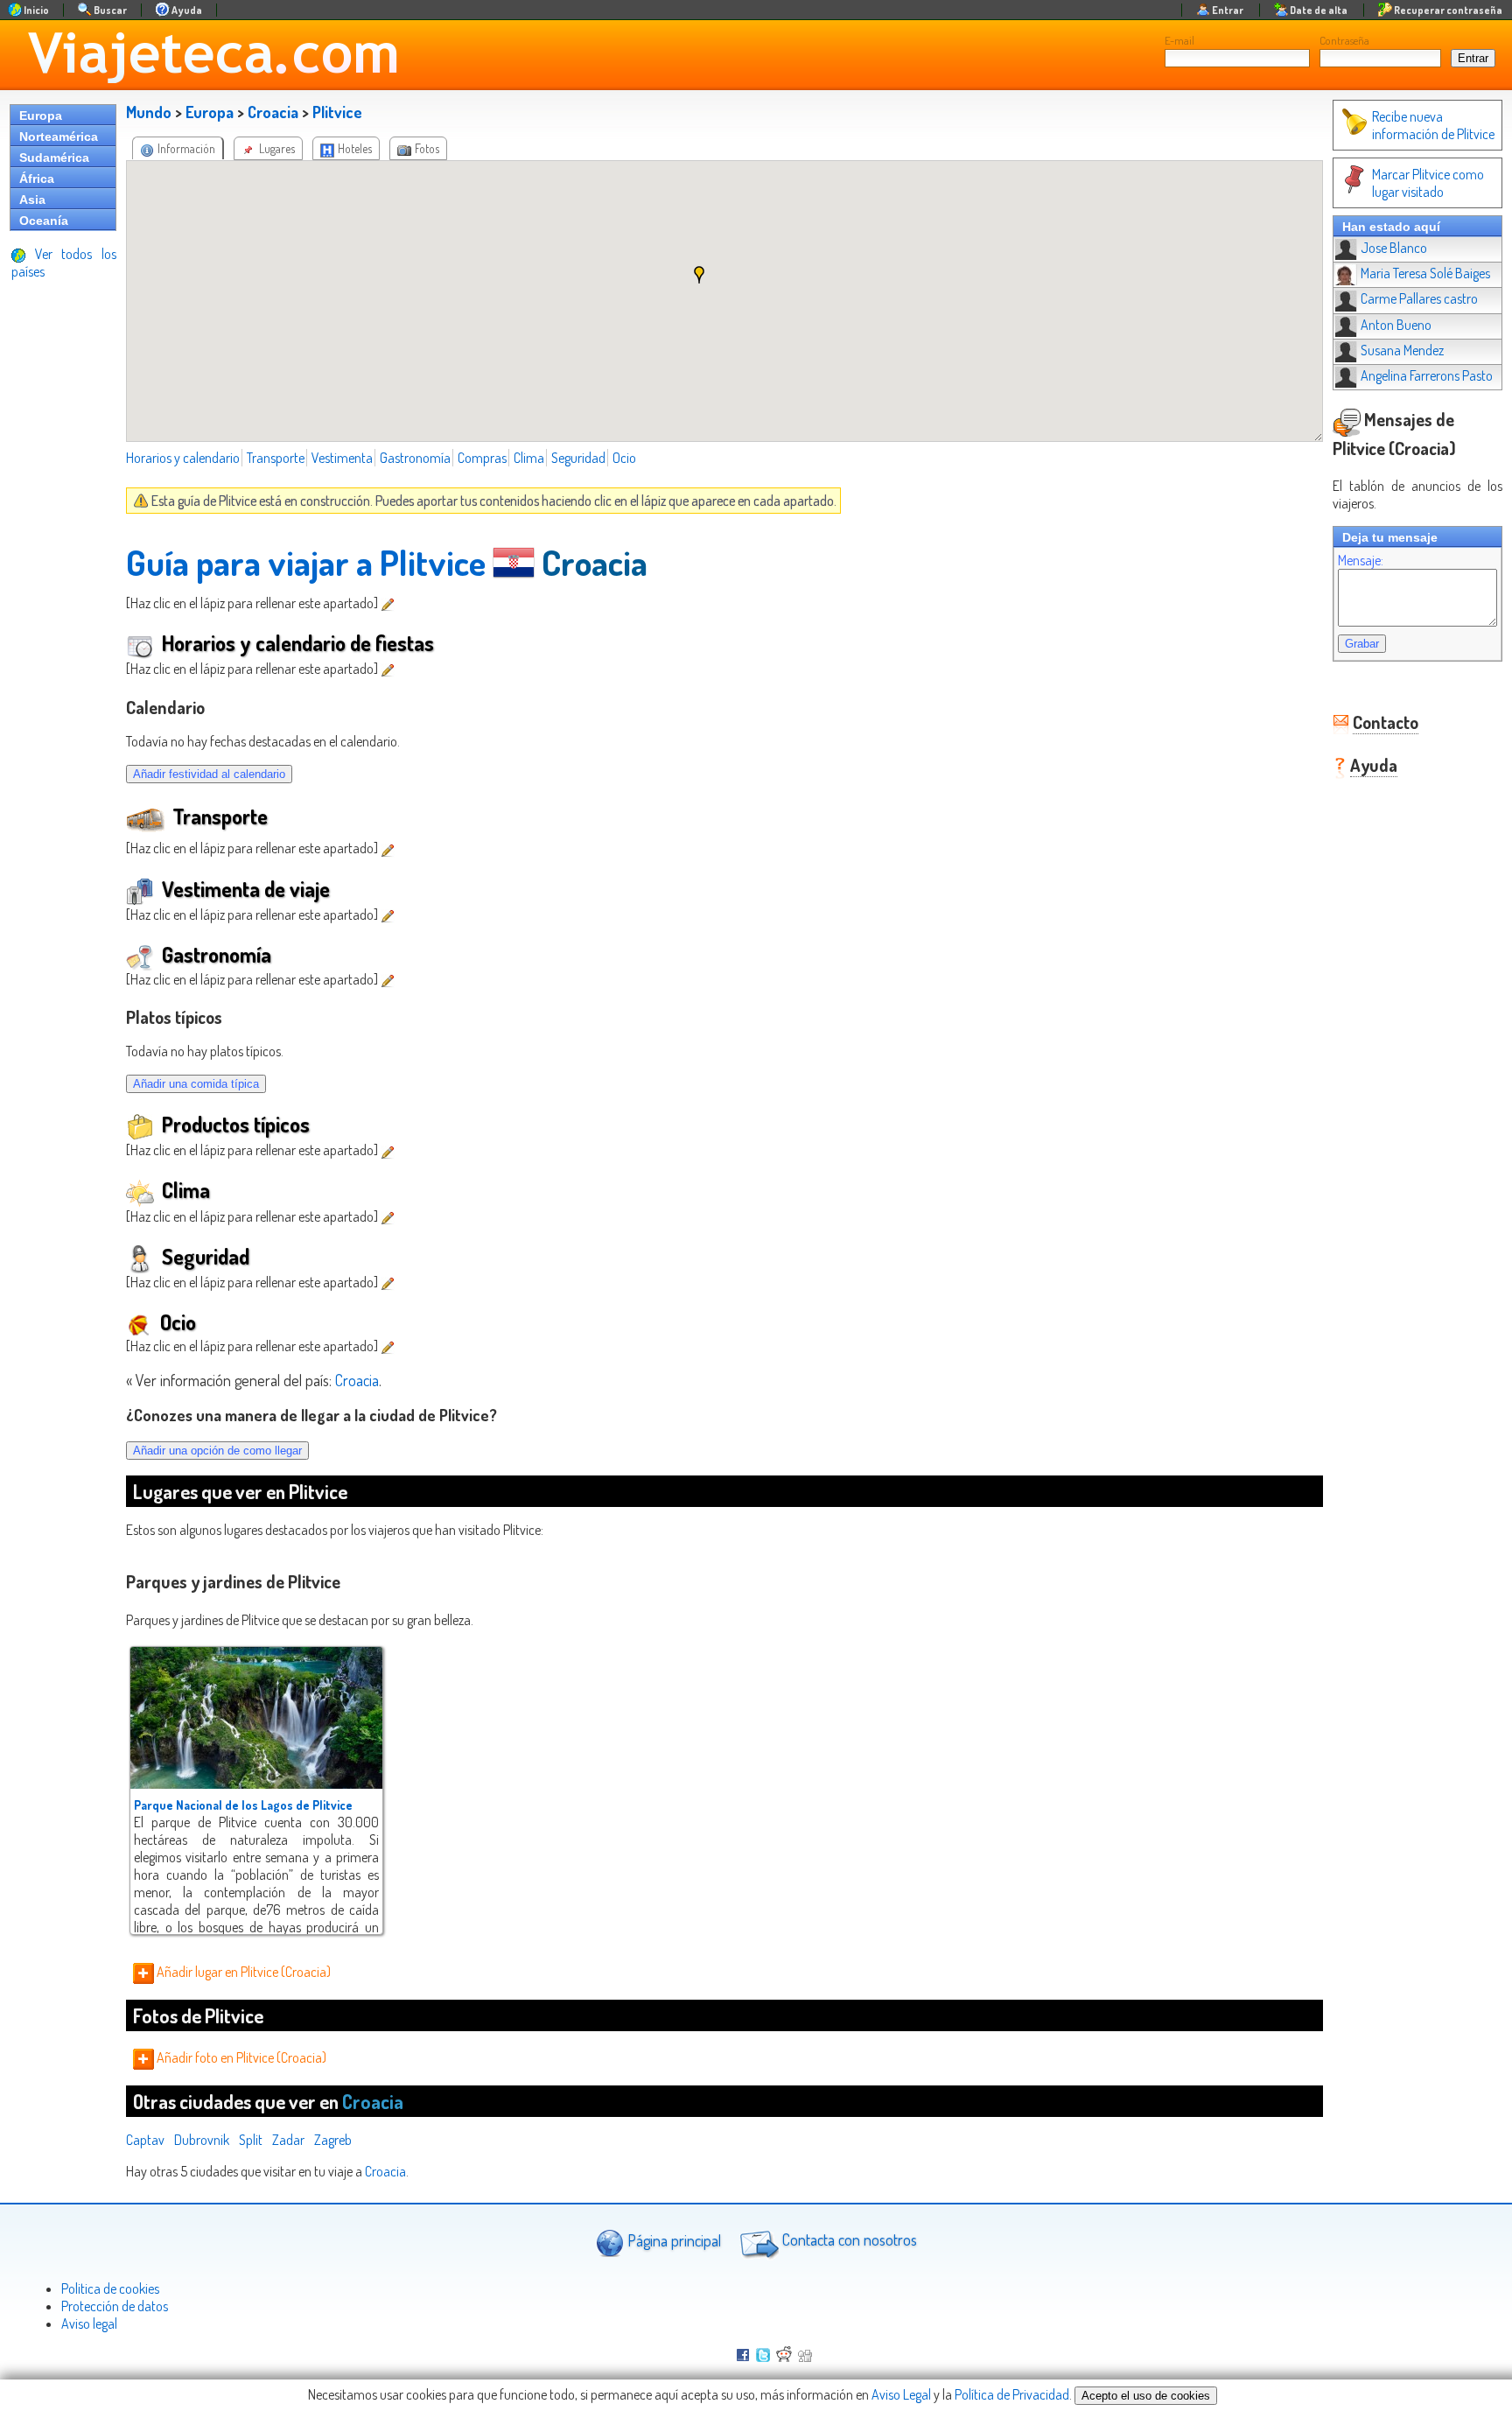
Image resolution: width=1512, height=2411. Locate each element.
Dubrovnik (202, 2140)
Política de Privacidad (1012, 2394)
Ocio (624, 458)
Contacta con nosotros (848, 2240)
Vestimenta (342, 458)
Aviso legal (89, 2323)
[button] (699, 275)
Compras (482, 458)
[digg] (805, 2357)
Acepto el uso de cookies (1146, 2396)
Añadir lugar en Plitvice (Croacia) (242, 1972)
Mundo (149, 112)
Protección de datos (115, 2306)
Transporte (276, 458)
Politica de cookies (110, 2288)
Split (251, 2140)
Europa (41, 116)
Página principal (672, 2240)
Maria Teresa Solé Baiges (1425, 273)
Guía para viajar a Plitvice (306, 562)
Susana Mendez (1402, 350)
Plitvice (337, 112)
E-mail (1179, 40)
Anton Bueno (1396, 325)
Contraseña (1344, 40)
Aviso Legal (901, 2394)
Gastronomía (415, 458)
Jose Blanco (1394, 248)
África (37, 179)
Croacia (273, 112)
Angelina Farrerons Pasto (1427, 375)
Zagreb (333, 2140)
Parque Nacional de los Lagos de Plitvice (243, 1805)
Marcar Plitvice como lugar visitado (1428, 183)
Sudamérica (54, 158)
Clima (529, 458)
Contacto (1386, 722)
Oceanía (44, 221)
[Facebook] (743, 2357)
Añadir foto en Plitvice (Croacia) (240, 2057)
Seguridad (578, 458)
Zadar (288, 2140)
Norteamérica (59, 137)
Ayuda (1374, 765)
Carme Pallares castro (1419, 298)
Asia (32, 200)
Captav (145, 2140)
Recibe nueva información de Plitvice (1433, 125)
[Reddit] (784, 2357)
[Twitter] (763, 2357)
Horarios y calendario (183, 458)
